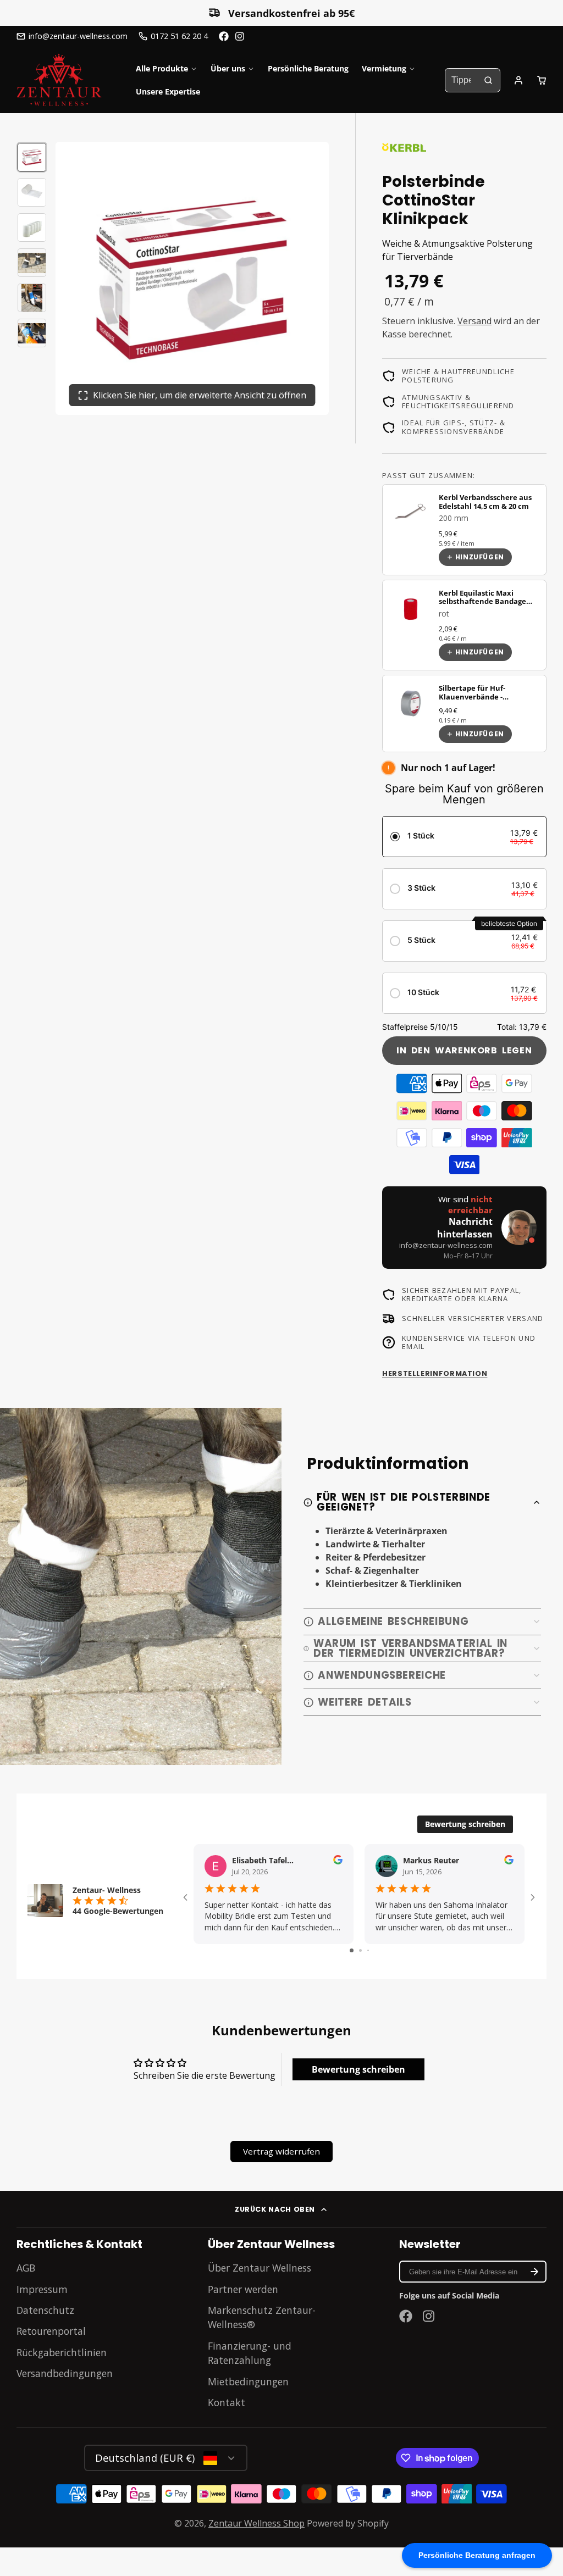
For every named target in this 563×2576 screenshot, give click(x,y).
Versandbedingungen (65, 2373)
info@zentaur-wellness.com (78, 36)
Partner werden (243, 2289)
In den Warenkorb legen (464, 1050)
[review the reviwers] (338, 1861)
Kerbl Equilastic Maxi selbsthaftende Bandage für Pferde (482, 601)
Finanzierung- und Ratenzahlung (250, 2353)
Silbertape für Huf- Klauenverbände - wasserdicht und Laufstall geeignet (485, 701)
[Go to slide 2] (360, 1950)
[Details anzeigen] (411, 513)
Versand (474, 321)
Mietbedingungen (248, 2381)
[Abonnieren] (534, 2272)
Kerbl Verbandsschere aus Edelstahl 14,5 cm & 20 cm (485, 501)
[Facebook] (224, 36)
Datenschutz (45, 2310)
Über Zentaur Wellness (260, 2268)
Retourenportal (51, 2331)
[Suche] (488, 80)
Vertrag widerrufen (281, 2151)
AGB (26, 2268)
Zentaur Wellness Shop (256, 2523)
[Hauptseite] (59, 80)
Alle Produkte (162, 68)
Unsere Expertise (168, 91)
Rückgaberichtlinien (62, 2352)
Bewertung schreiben (465, 1824)
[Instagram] (240, 36)
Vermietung (384, 68)
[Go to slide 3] (368, 1950)
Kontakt (227, 2402)
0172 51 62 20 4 (179, 36)
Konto (518, 80)
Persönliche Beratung (308, 68)
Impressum (42, 2289)
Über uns (228, 68)
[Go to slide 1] (352, 1950)
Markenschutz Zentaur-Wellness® (262, 2317)
